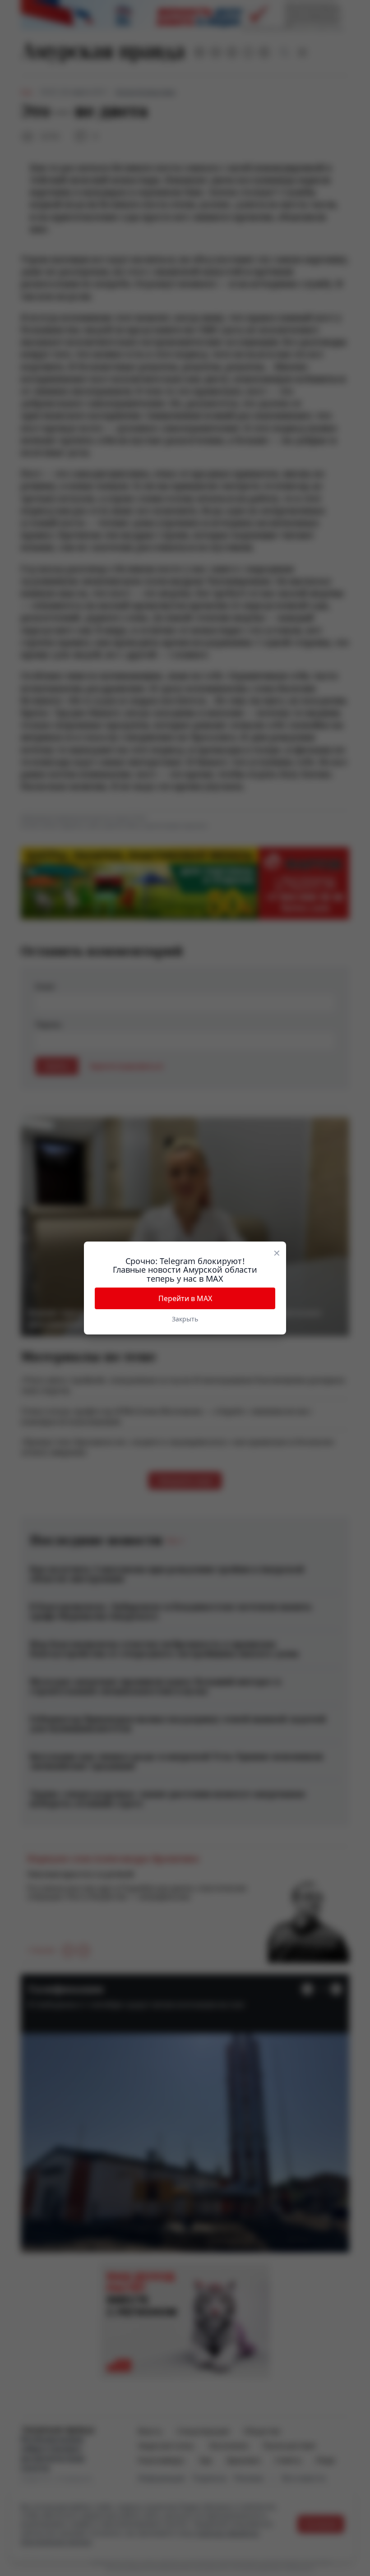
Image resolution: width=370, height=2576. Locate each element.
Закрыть (185, 1319)
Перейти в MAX (185, 1298)
